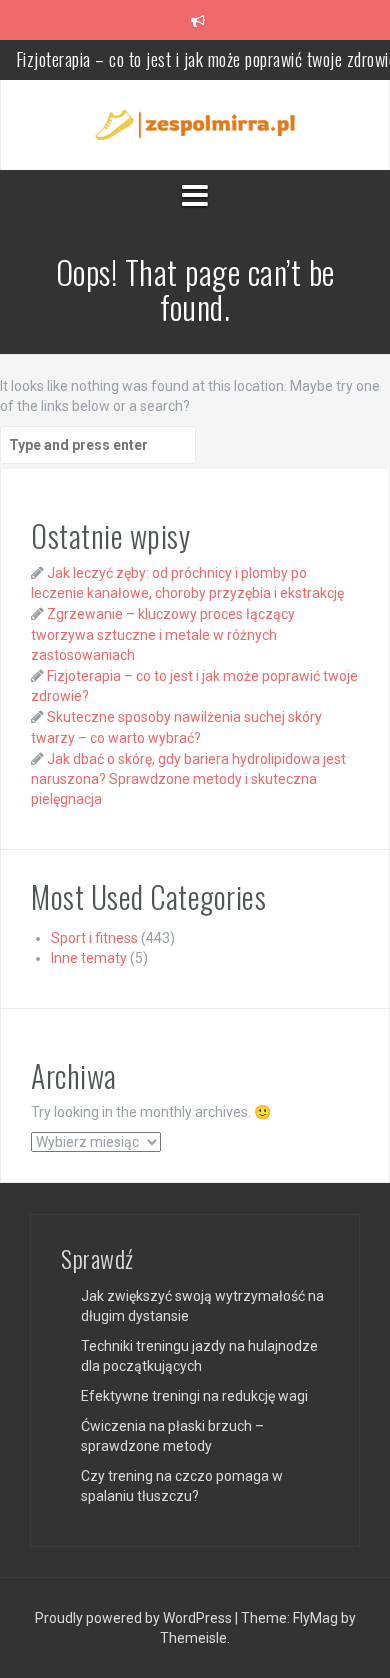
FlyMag (315, 1618)
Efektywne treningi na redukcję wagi (194, 1396)
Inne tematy (89, 958)
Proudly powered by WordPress (135, 1618)
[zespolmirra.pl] (195, 124)
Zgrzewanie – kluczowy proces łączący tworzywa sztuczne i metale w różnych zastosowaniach (163, 634)
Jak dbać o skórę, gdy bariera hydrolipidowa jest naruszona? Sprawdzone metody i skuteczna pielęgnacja (188, 779)
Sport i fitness (94, 938)
